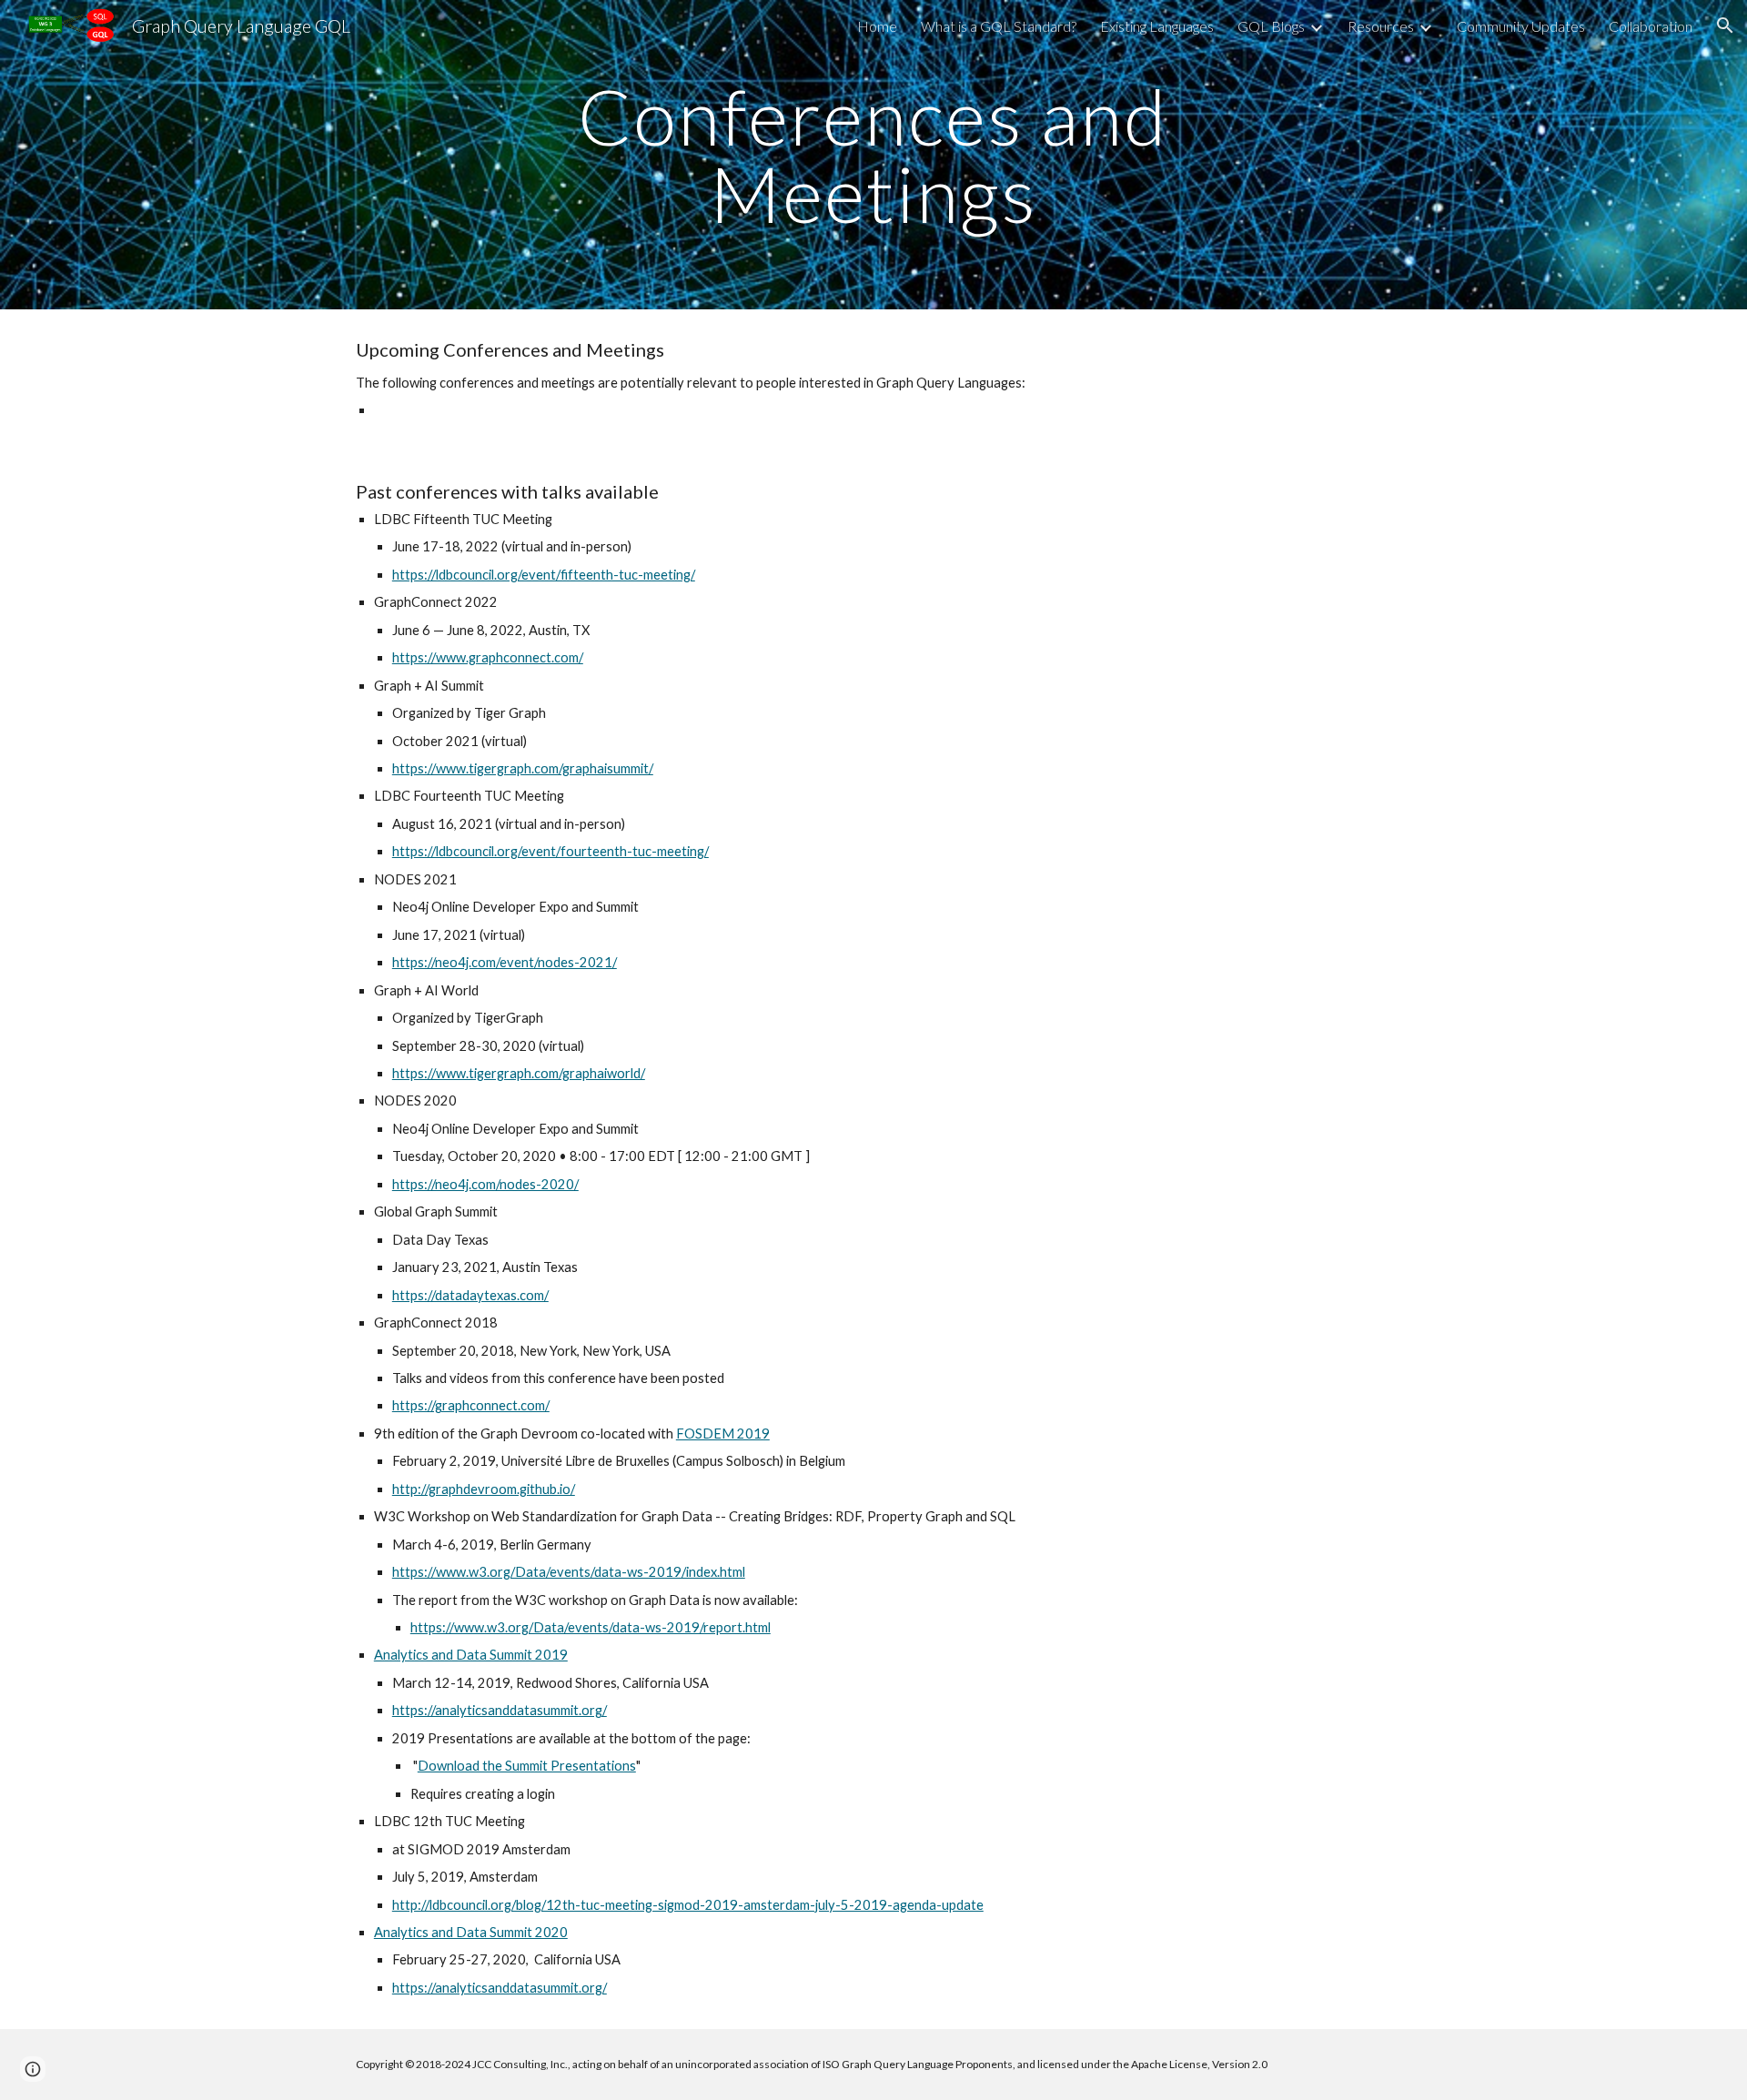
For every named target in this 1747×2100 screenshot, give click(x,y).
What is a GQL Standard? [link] (999, 26)
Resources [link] (1381, 26)
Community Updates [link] (1521, 26)
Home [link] (877, 26)
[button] (1725, 25)
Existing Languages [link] (1157, 26)
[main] (873, 155)
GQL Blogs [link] (1271, 26)
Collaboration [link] (1651, 26)
